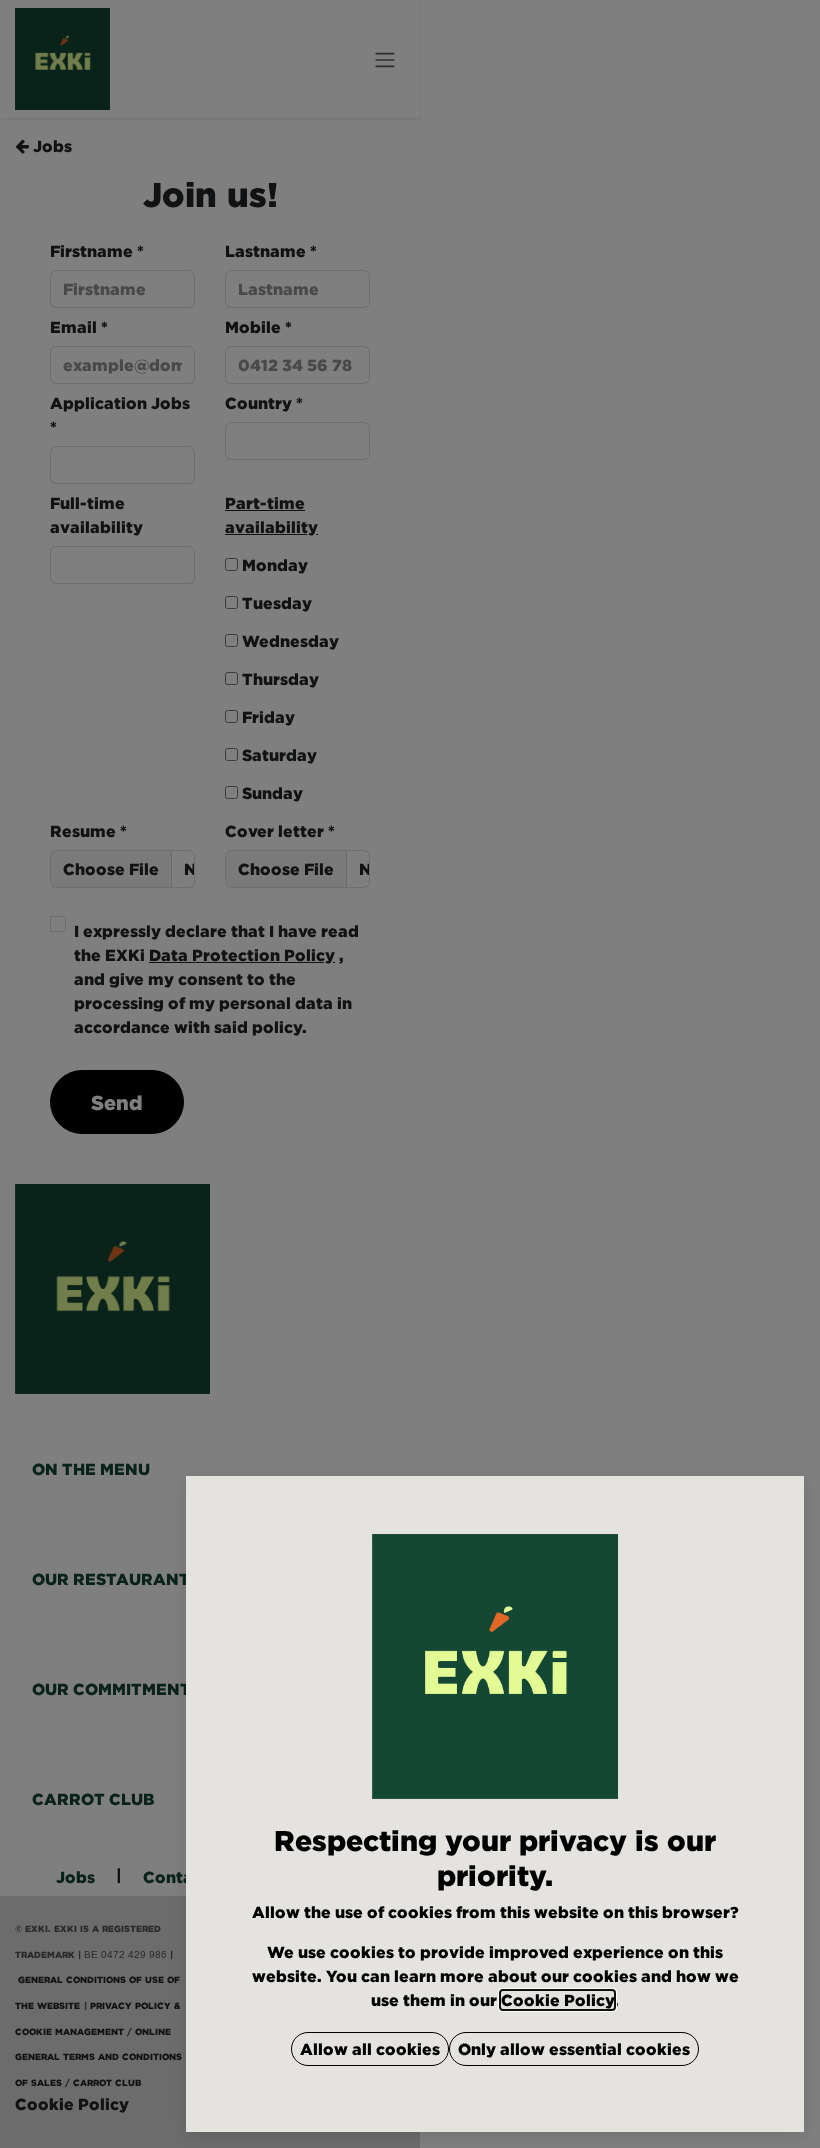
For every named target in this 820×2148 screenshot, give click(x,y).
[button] (370, 2049)
